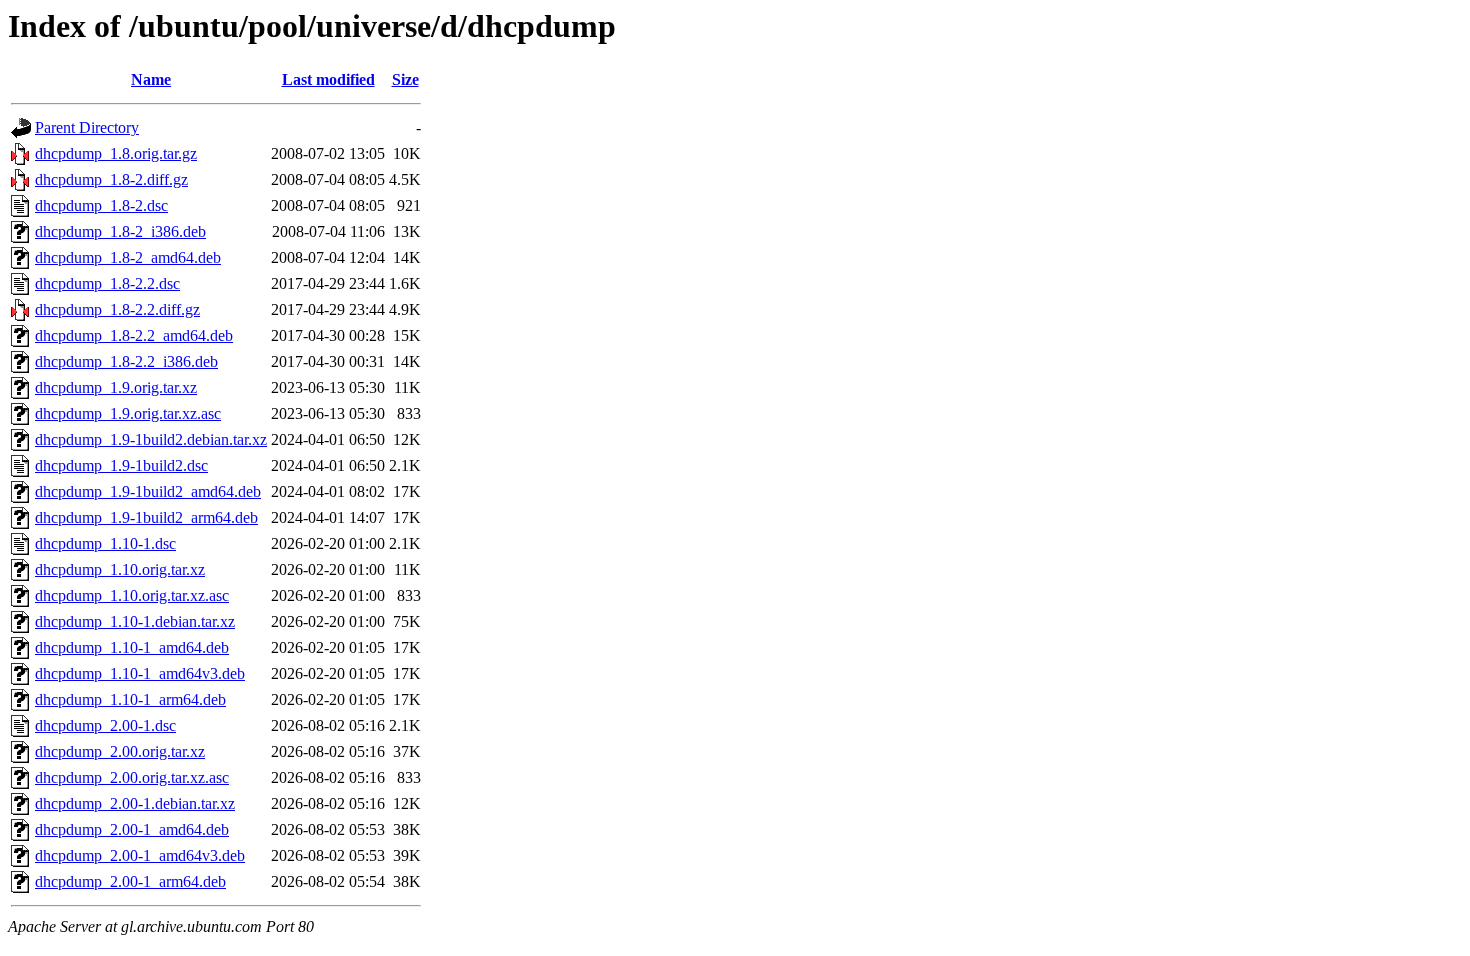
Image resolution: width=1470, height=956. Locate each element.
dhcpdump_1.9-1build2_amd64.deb (148, 491)
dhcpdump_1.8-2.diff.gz (111, 179)
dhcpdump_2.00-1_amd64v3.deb (140, 855)
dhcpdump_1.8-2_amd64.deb (128, 257)
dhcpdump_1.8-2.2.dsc (107, 283)
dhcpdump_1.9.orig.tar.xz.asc (128, 413)
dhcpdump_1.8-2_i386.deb (120, 231)
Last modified (328, 79)
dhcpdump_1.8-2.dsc (101, 205)
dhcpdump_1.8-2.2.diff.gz (117, 309)
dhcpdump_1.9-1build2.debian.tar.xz (151, 439)
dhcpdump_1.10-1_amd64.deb (132, 647)
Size (405, 79)
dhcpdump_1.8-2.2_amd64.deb (134, 335)
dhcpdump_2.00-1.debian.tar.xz (135, 803)
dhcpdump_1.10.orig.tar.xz (120, 569)
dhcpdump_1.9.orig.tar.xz (116, 387)
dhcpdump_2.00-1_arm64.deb (130, 881)
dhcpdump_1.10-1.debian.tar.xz (135, 621)
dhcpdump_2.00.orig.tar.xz (120, 751)
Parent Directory (87, 127)
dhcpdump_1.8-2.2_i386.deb (126, 361)
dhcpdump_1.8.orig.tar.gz (116, 153)
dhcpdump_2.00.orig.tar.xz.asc (132, 777)
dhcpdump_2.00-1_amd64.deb (132, 829)
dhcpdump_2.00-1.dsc (105, 725)
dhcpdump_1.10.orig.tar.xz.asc (132, 595)
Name (151, 79)
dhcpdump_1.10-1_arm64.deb (130, 699)
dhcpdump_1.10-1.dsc (105, 543)
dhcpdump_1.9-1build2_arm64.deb (146, 517)
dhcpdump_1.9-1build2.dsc (121, 465)
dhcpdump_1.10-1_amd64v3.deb (140, 673)
